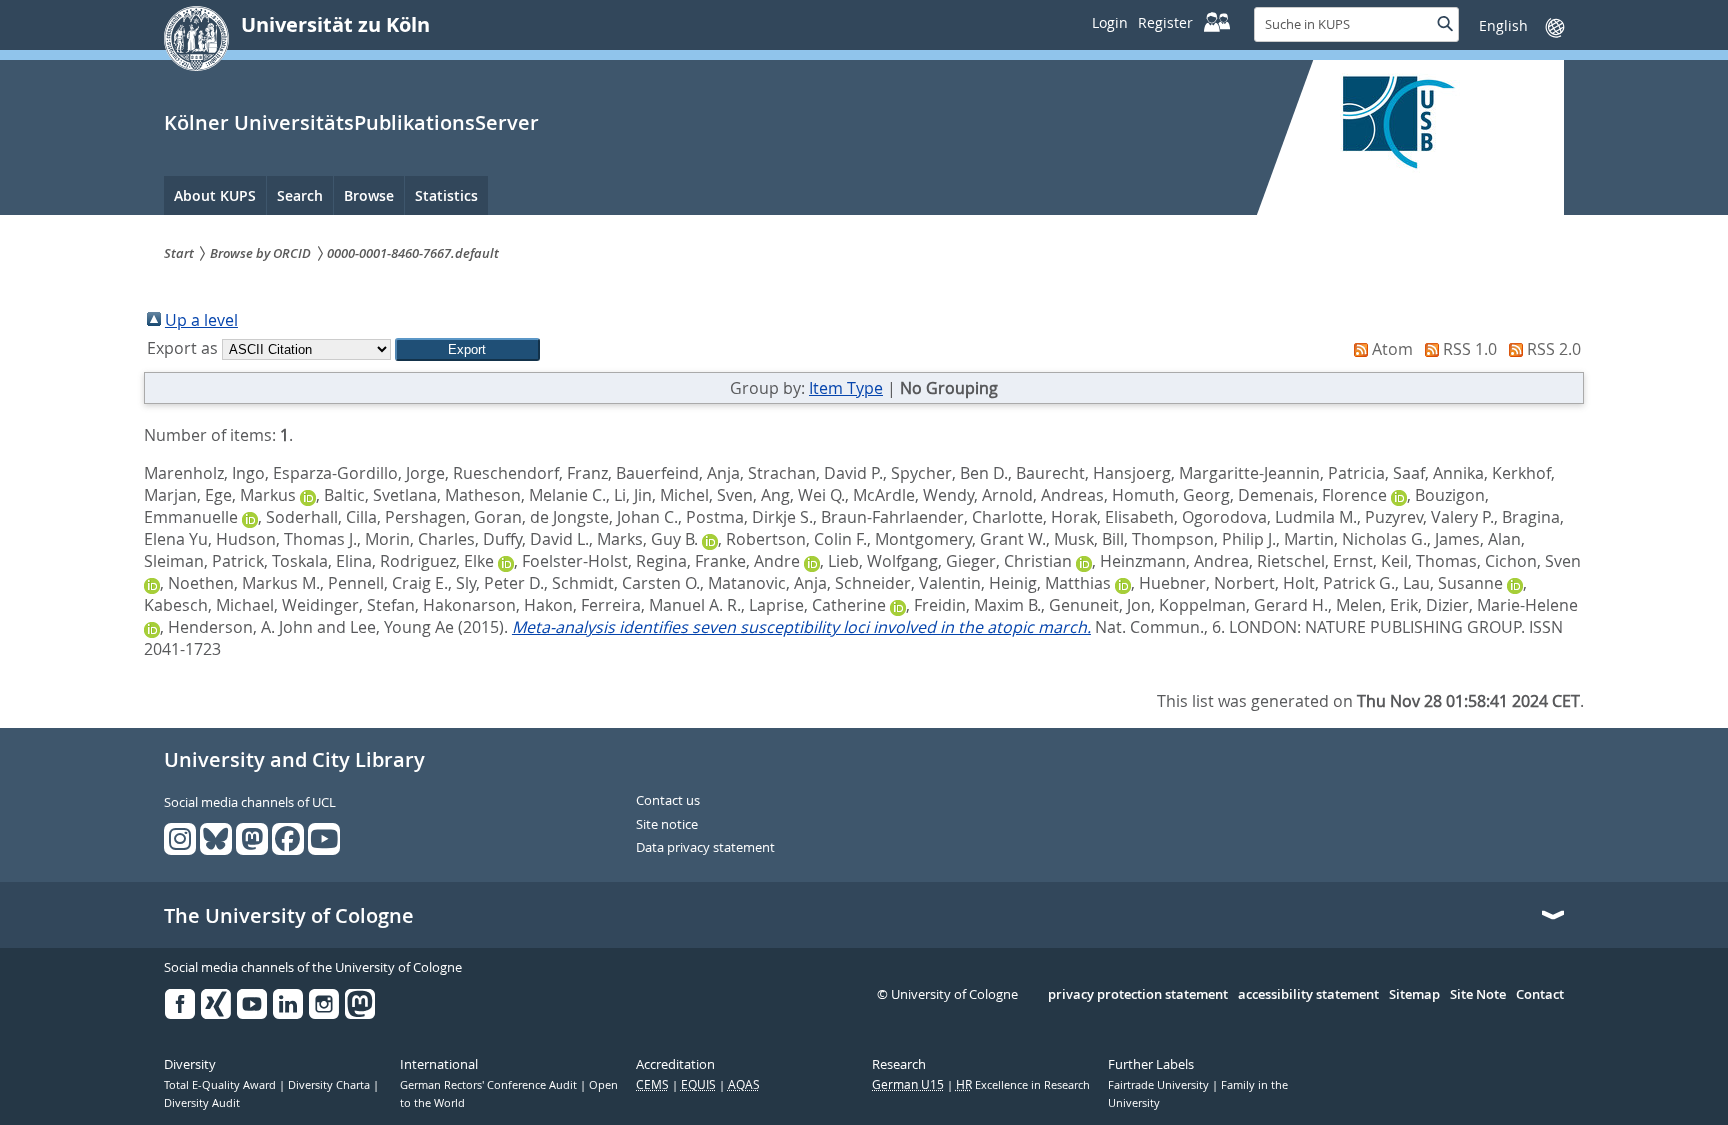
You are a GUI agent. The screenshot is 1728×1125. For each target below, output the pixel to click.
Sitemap (1414, 995)
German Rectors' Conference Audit (490, 1085)
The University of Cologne (289, 916)
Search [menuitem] (300, 195)
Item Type (846, 388)
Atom (1392, 349)
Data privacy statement (705, 848)
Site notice (667, 825)
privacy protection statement (1138, 995)
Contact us (668, 801)
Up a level (201, 320)
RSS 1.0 (1470, 349)
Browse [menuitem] (369, 195)
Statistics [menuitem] (446, 195)
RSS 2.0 (1554, 349)
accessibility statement (1308, 995)
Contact (1540, 995)
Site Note (1478, 995)
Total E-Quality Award (221, 1085)
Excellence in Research (1023, 1085)
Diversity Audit (202, 1103)
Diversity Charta (330, 1085)
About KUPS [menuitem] (215, 195)
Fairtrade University (1160, 1085)
